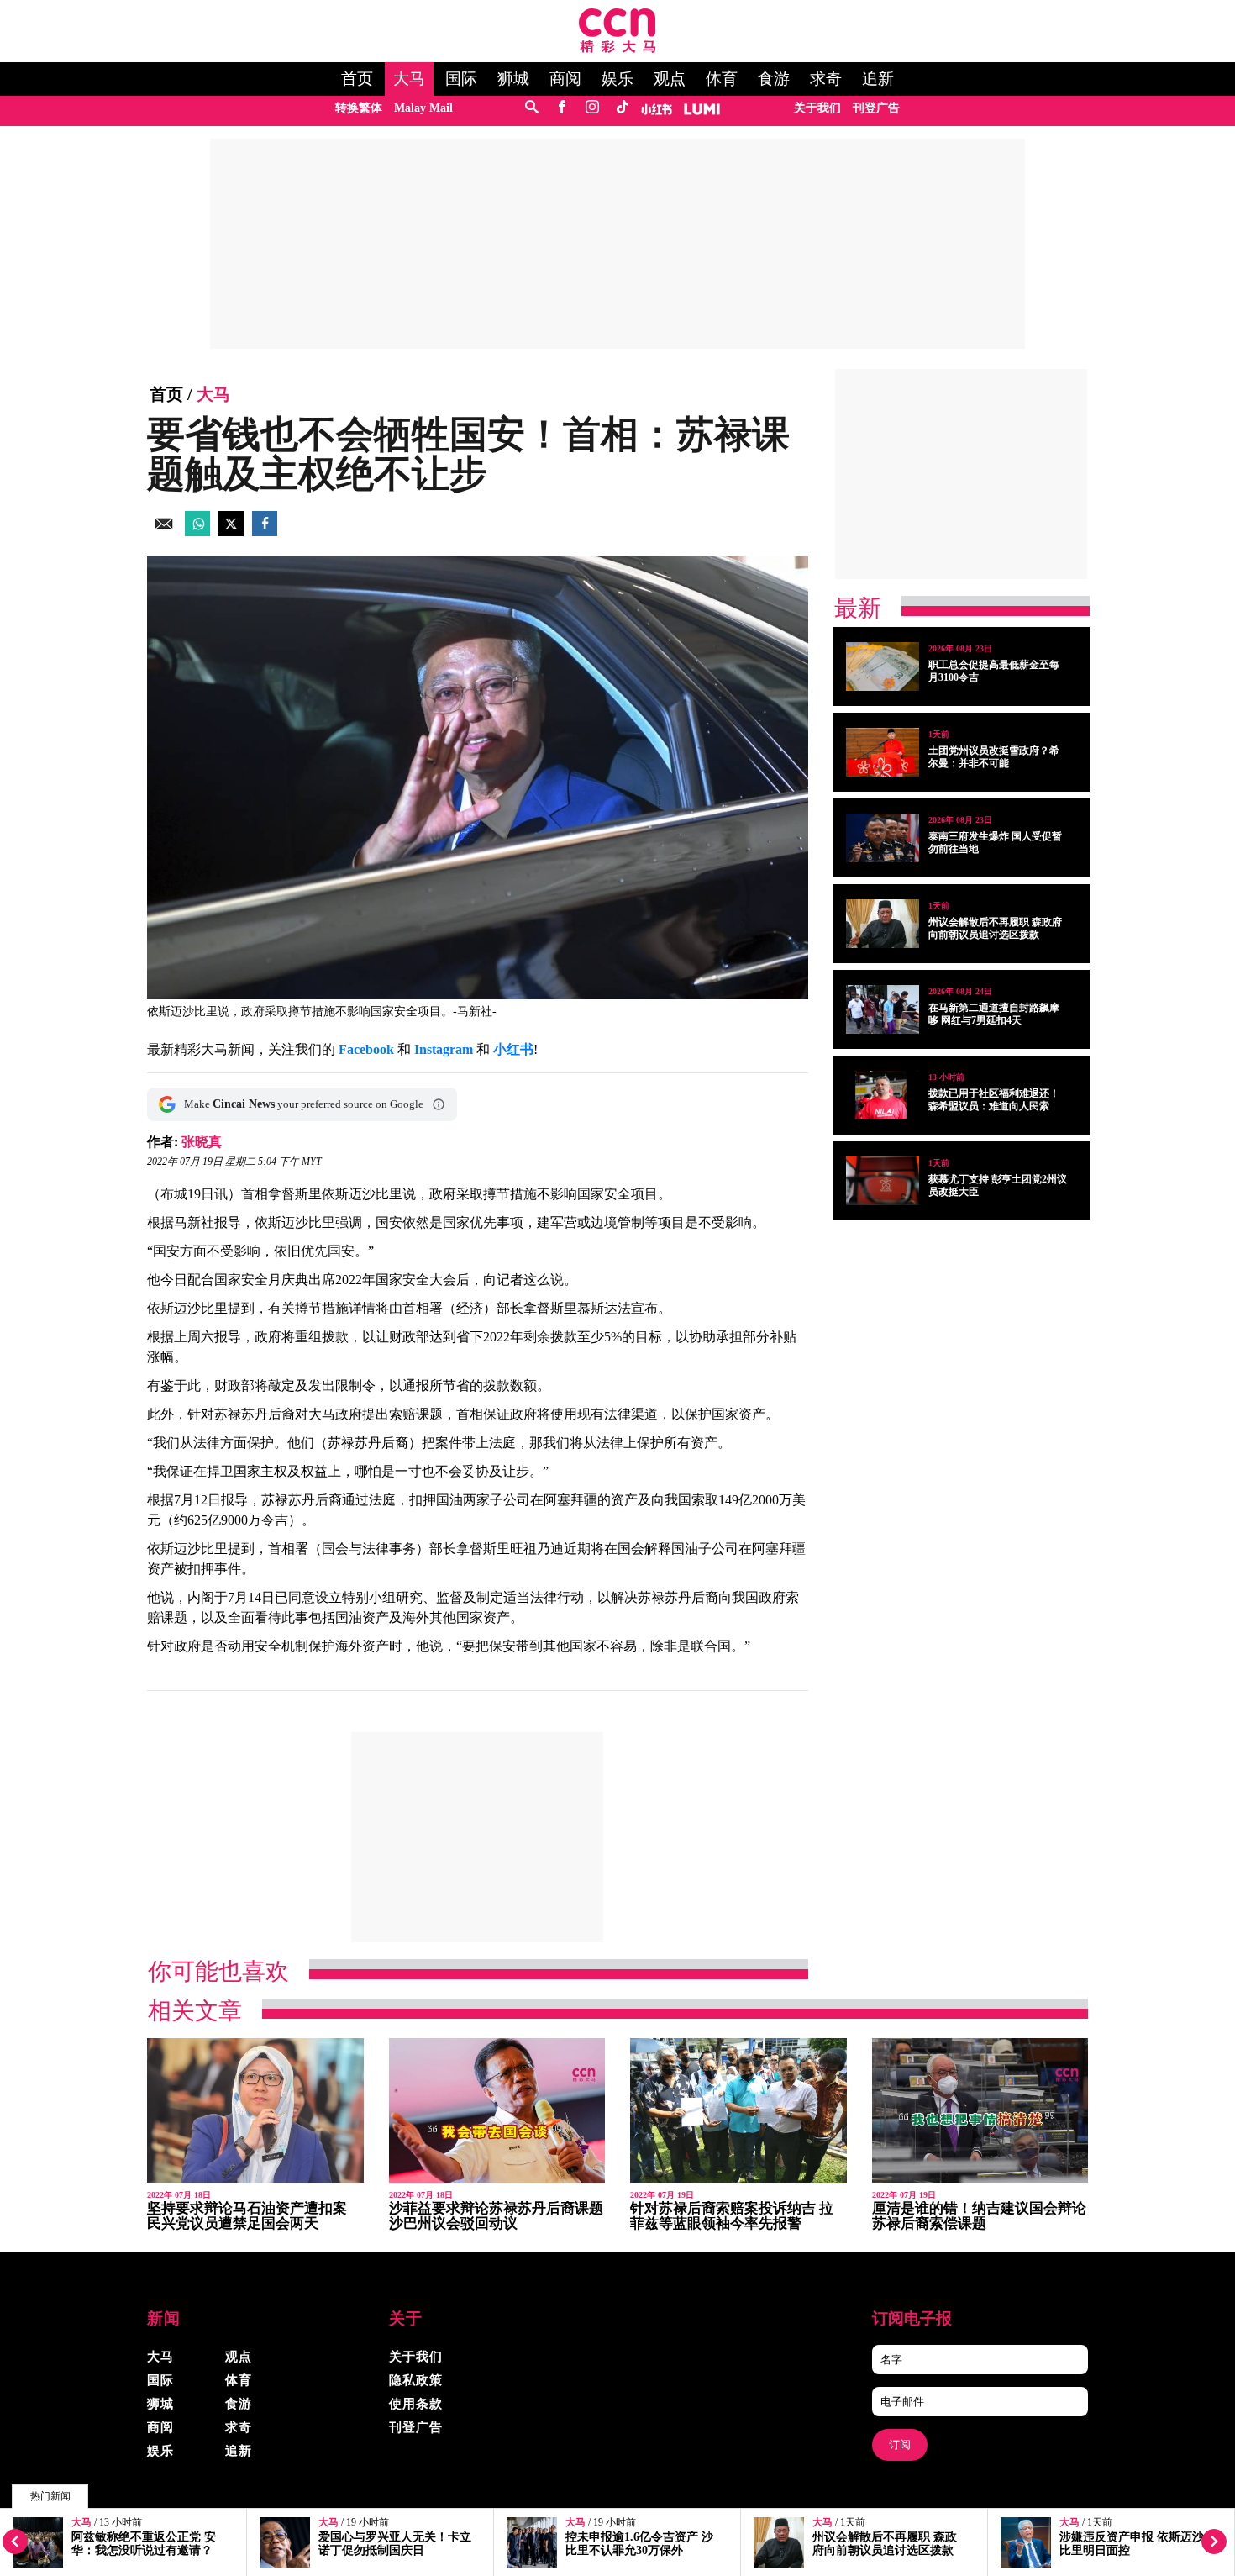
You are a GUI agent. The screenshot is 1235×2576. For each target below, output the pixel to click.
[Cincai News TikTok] (622, 108)
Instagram (444, 1049)
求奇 (826, 79)
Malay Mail (423, 108)
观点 (670, 79)
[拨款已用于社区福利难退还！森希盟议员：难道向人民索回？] (883, 1095)
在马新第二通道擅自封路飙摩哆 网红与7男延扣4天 (994, 1014)
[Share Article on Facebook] (265, 532)
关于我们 (817, 108)
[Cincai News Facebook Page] (562, 108)
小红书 (513, 1049)
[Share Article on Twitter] (231, 532)
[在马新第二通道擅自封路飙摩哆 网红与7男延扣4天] (883, 1009)
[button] (439, 1104)
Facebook (366, 1049)
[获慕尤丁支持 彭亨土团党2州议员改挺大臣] (883, 1181)
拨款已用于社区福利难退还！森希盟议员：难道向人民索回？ (994, 1106)
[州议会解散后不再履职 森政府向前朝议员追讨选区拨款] (883, 924)
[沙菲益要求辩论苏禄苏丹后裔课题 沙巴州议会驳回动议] (497, 2111)
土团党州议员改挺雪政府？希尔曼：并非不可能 (994, 757)
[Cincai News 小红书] (657, 108)
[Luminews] (702, 108)
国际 (461, 79)
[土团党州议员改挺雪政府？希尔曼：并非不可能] (883, 752)
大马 (409, 79)
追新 (878, 79)
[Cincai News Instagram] (592, 108)
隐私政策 (416, 2380)
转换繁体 (359, 108)
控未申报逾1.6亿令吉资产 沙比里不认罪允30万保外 (639, 2544)
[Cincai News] (617, 48)
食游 (774, 79)
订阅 (900, 2444)
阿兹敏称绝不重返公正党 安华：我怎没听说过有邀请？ (144, 2544)
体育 (722, 79)
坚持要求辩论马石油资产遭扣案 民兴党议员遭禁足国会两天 (247, 2216)
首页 (357, 79)
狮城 (513, 79)
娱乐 (617, 79)
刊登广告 (876, 108)
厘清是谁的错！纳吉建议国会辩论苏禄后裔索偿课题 (979, 2216)
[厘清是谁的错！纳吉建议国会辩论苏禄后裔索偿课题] (980, 2111)
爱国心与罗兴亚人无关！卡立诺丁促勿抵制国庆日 (395, 2544)
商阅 (565, 79)
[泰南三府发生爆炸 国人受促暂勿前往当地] (883, 838)
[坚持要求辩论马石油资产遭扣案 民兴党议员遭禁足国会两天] (255, 2111)
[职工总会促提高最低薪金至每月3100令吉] (883, 666)
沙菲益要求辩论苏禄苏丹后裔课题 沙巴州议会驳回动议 (496, 2216)
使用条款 (416, 2404)
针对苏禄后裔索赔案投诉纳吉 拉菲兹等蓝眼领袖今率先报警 (732, 2216)
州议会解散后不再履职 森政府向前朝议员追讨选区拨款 (885, 2544)
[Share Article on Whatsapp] (197, 532)
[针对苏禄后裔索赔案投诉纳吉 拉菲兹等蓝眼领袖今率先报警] (738, 2111)
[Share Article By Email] (164, 532)
